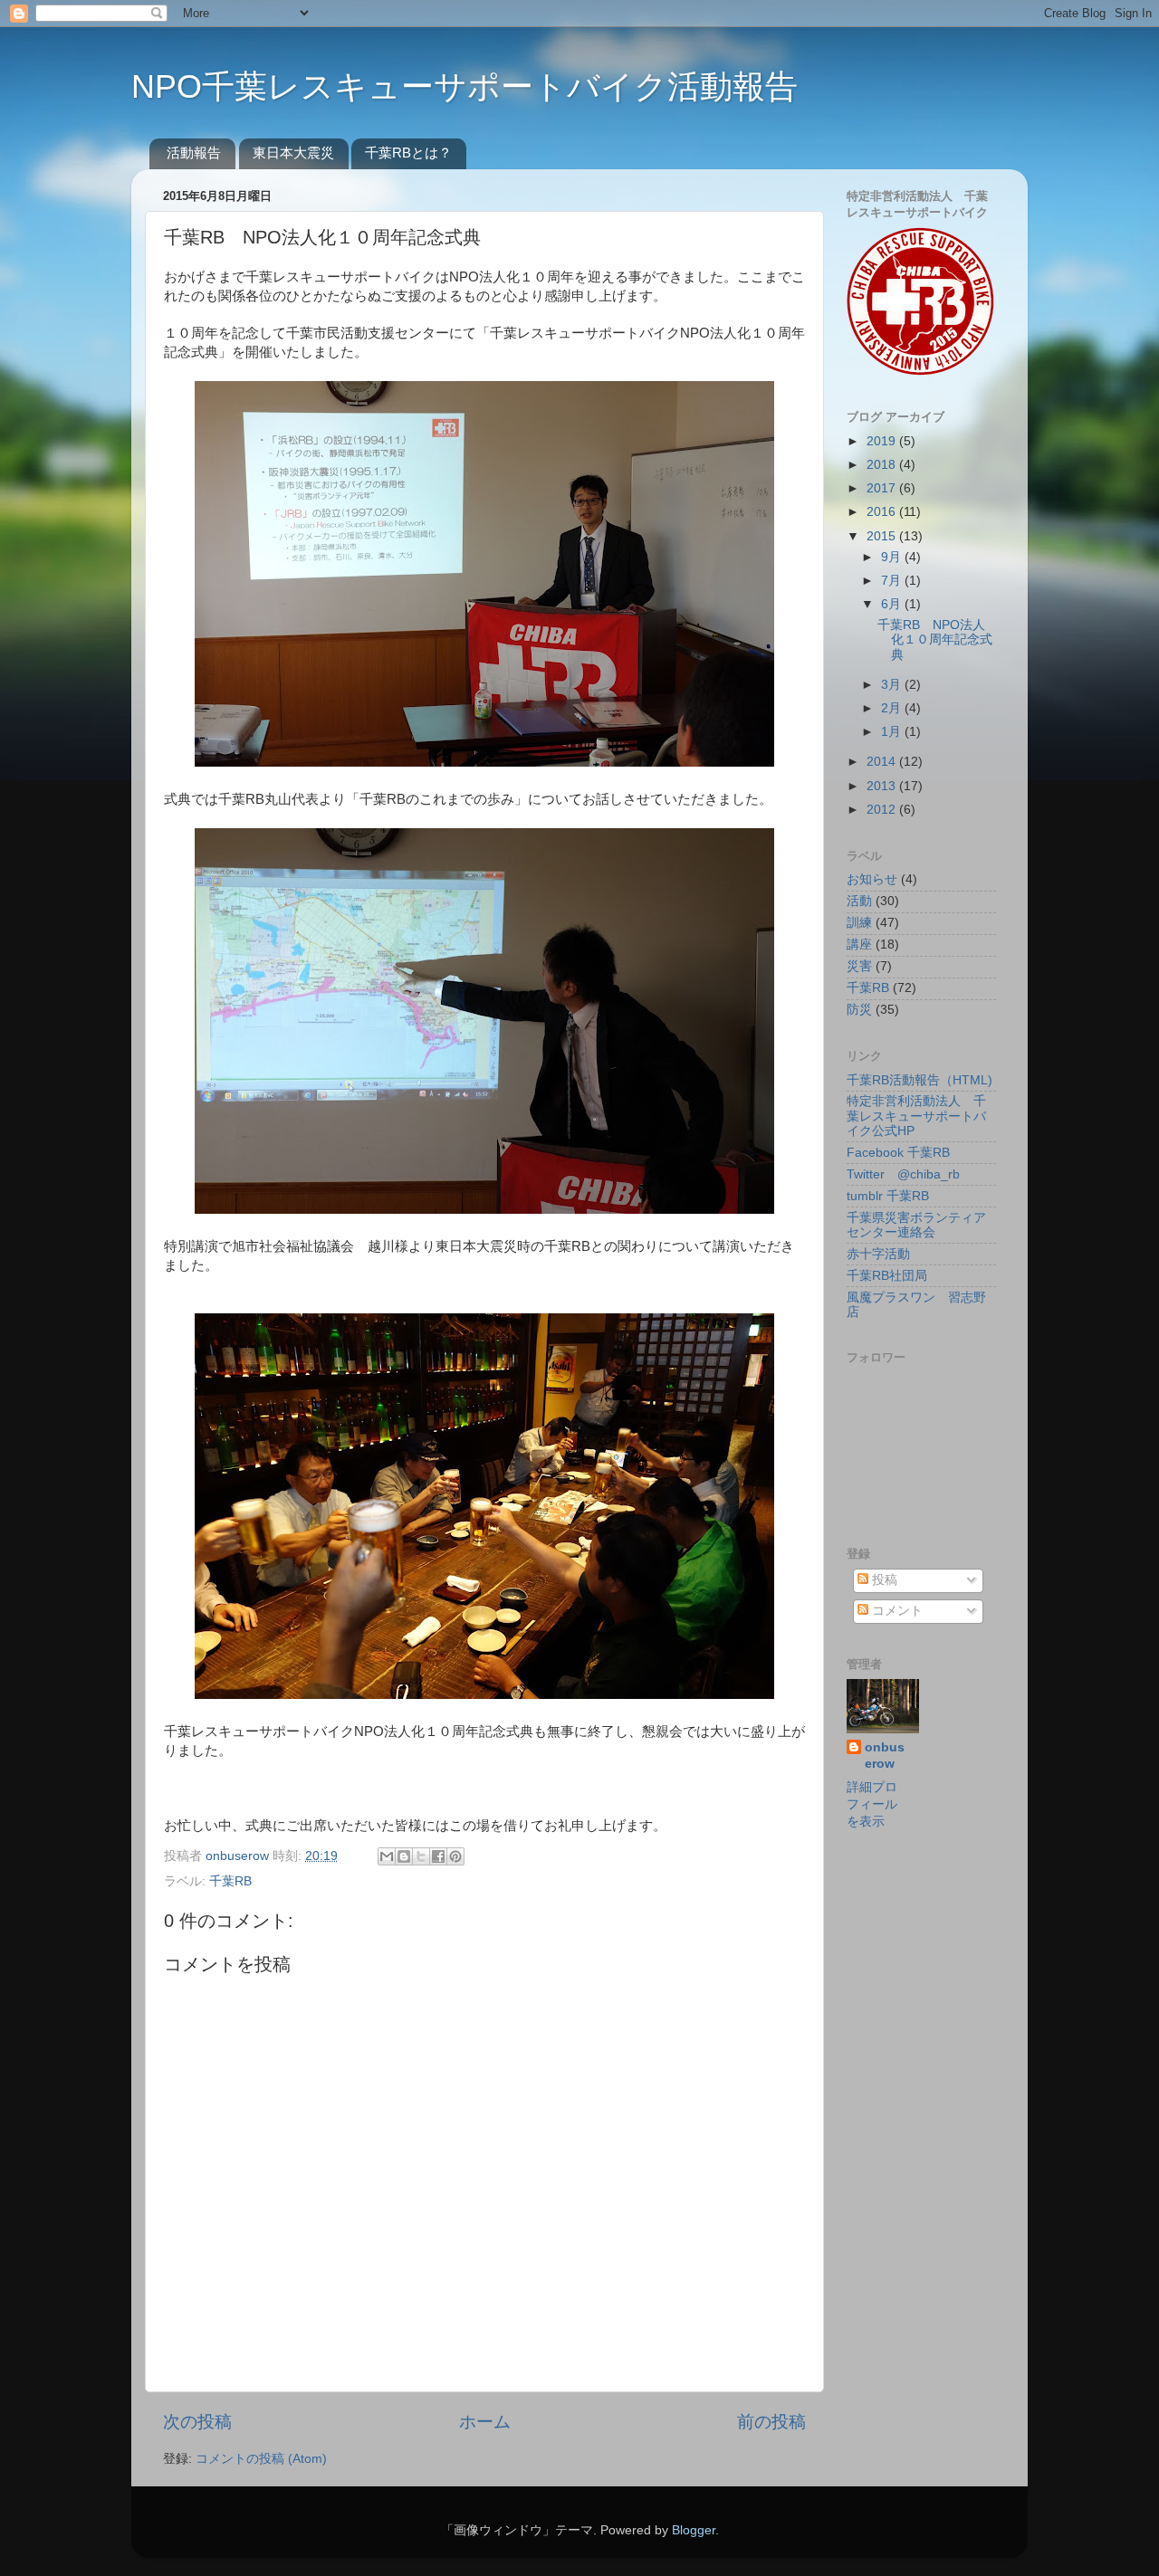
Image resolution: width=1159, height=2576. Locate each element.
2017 (883, 488)
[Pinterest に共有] (455, 1856)
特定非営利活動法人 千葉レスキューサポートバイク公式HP (916, 1116)
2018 (883, 465)
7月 (893, 581)
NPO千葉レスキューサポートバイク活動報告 (465, 86)
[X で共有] (421, 1856)
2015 (883, 536)
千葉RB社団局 (887, 1276)
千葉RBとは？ (408, 153)
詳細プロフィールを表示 (872, 1804)
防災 (859, 1010)
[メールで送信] (387, 1856)
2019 (883, 441)
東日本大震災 (293, 153)
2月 (893, 708)
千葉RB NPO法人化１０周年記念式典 (935, 639)
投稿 (883, 1580)
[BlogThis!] (404, 1856)
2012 (883, 810)
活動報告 (194, 153)
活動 (859, 901)
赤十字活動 (878, 1254)
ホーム (485, 2422)
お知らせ (872, 879)
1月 (893, 732)
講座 (859, 945)
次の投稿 (197, 2422)
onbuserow (239, 1856)
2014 (883, 762)
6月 (893, 604)
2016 (883, 512)
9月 (893, 557)
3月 (893, 685)
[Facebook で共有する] (438, 1856)
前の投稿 (771, 2422)
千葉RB (230, 1881)
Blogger (694, 2530)
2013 (883, 786)
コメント (896, 1611)
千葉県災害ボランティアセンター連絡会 (916, 1225)
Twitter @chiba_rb (903, 1174)
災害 (859, 966)
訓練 (859, 923)
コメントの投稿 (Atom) (261, 2459)
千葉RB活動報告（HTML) (920, 1080)
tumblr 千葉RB (888, 1196)
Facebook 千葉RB (898, 1153)
